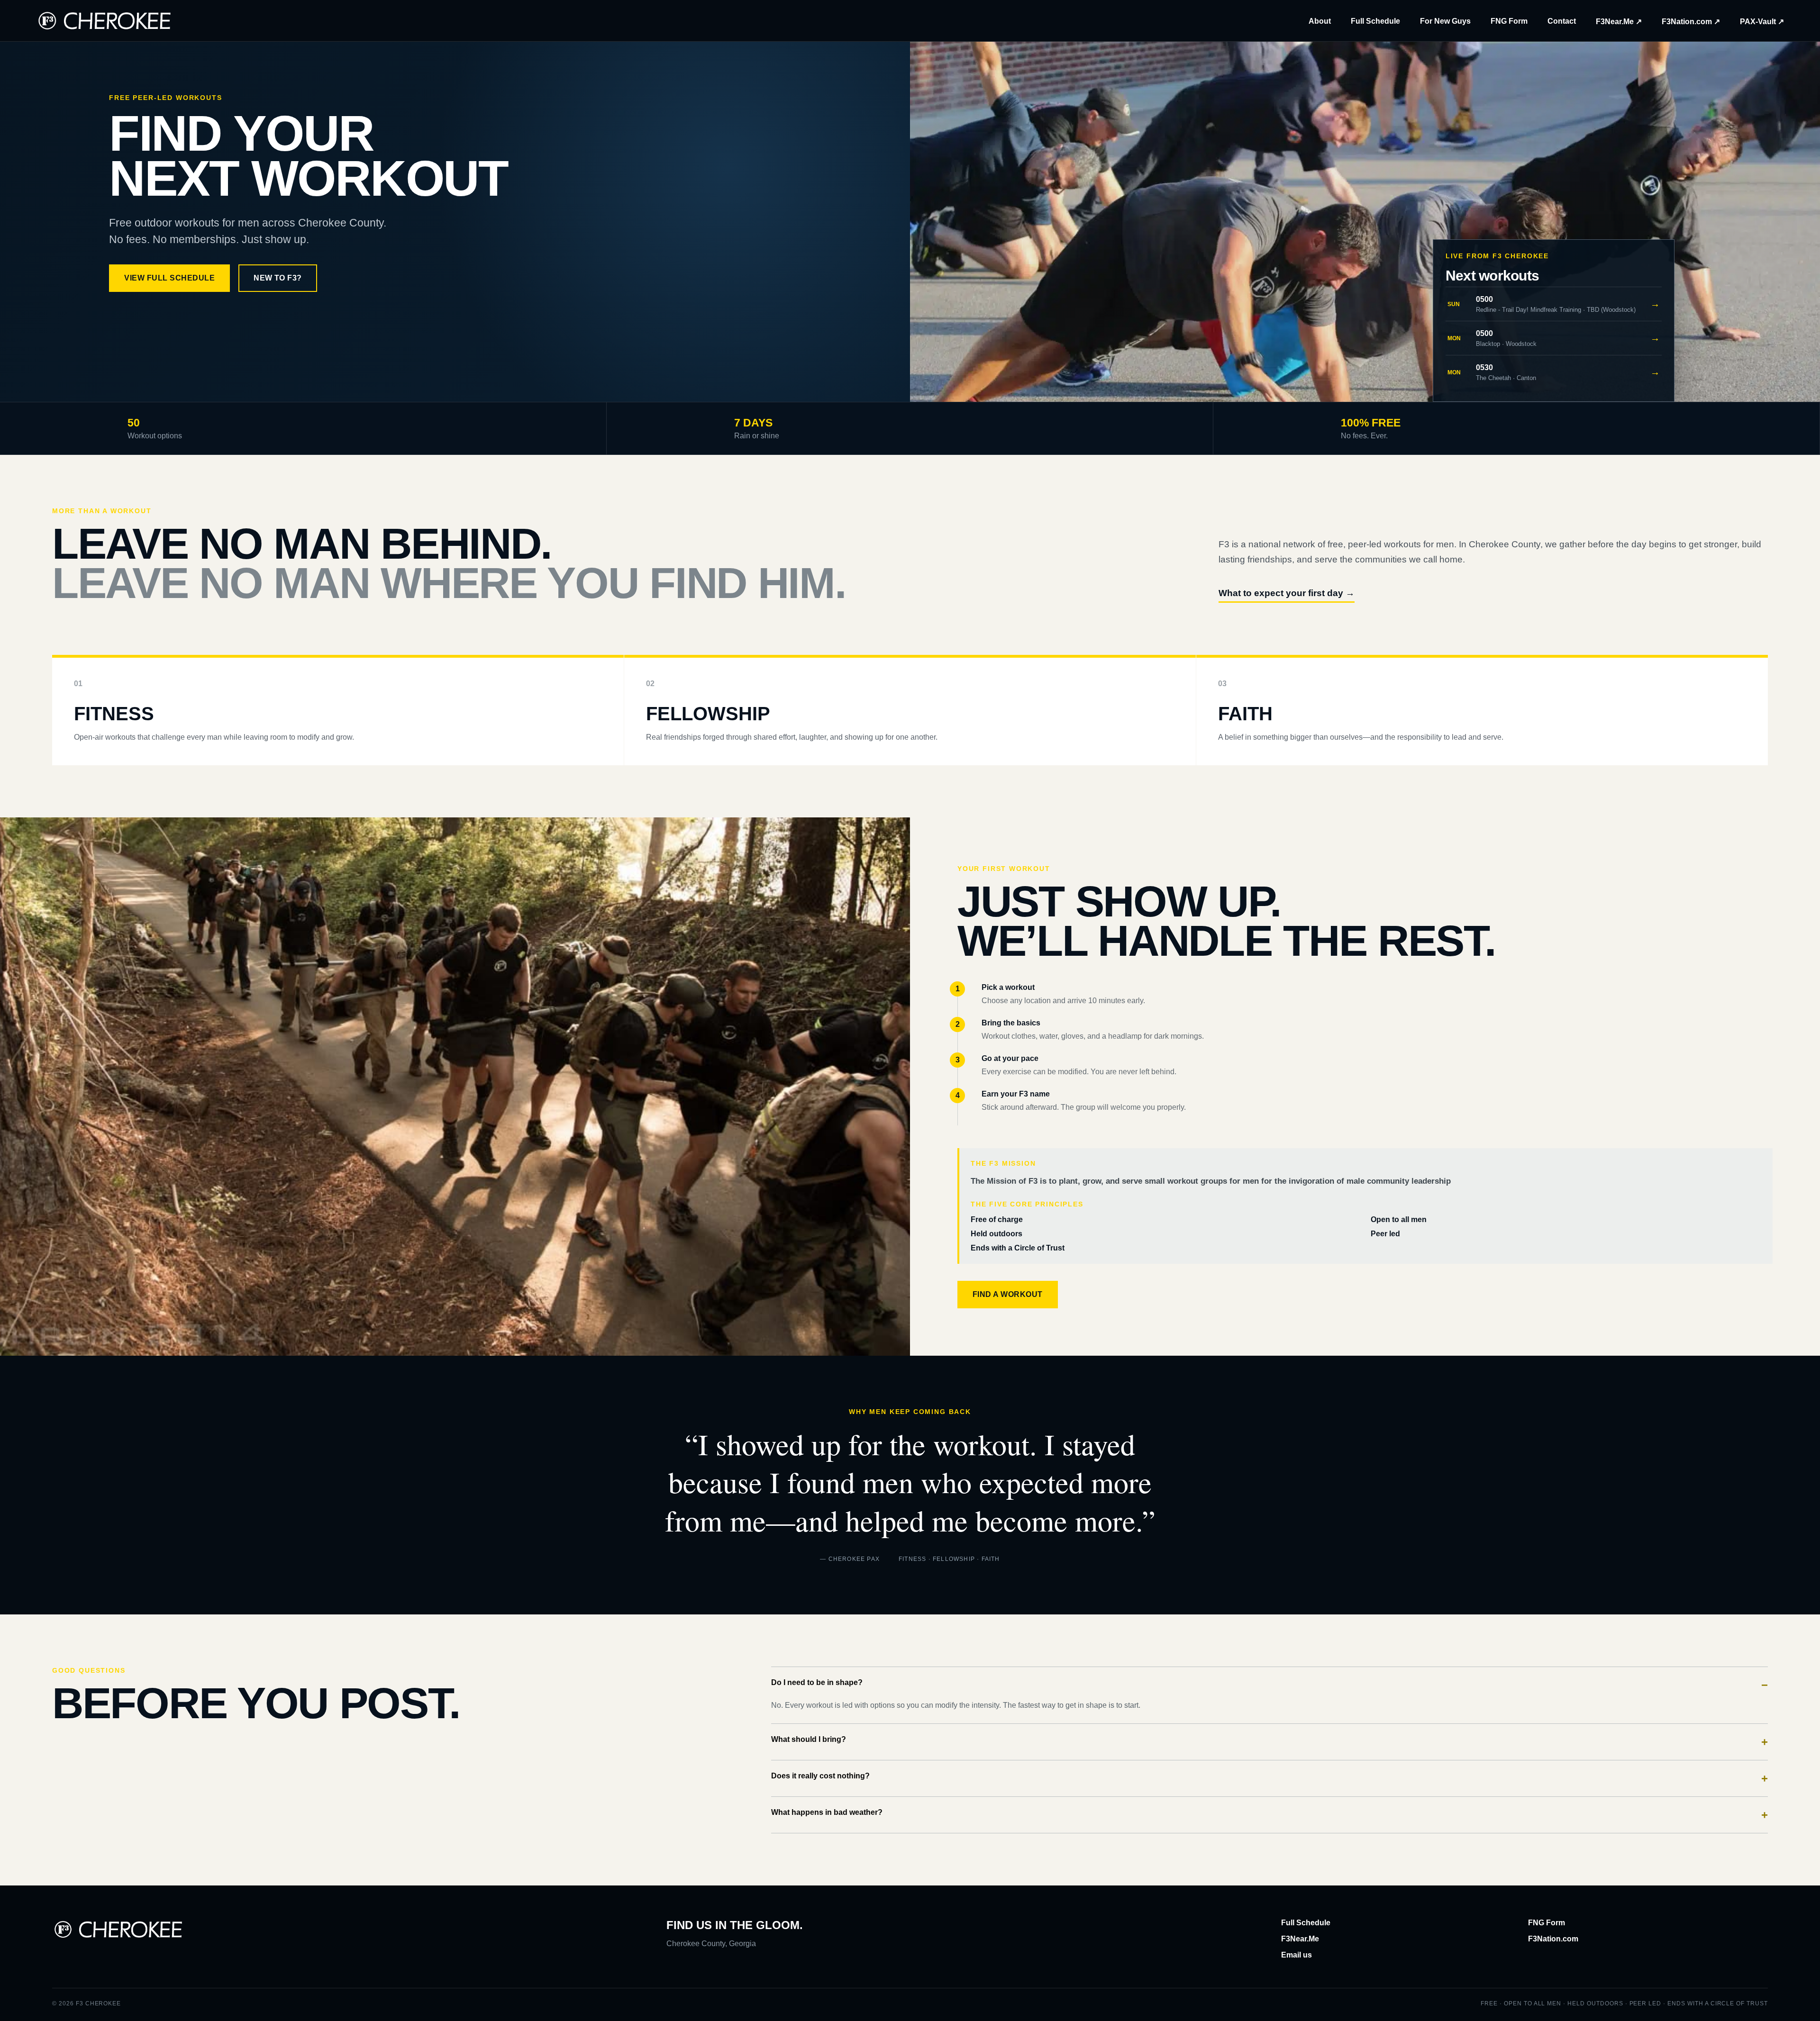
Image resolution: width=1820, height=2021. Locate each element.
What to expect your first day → (1287, 593)
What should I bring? (1269, 1742)
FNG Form (1509, 21)
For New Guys (1445, 21)
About (1320, 21)
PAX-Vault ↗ (1762, 22)
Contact (1562, 21)
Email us (1297, 1955)
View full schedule (169, 278)
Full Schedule (1375, 21)
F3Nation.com (1553, 1939)
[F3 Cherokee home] (105, 21)
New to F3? (278, 278)
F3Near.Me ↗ (1619, 22)
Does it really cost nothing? (1269, 1778)
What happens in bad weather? (1269, 1815)
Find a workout (1008, 1294)
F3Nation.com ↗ (1691, 22)
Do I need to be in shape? (1269, 1685)
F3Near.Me (1300, 1939)
